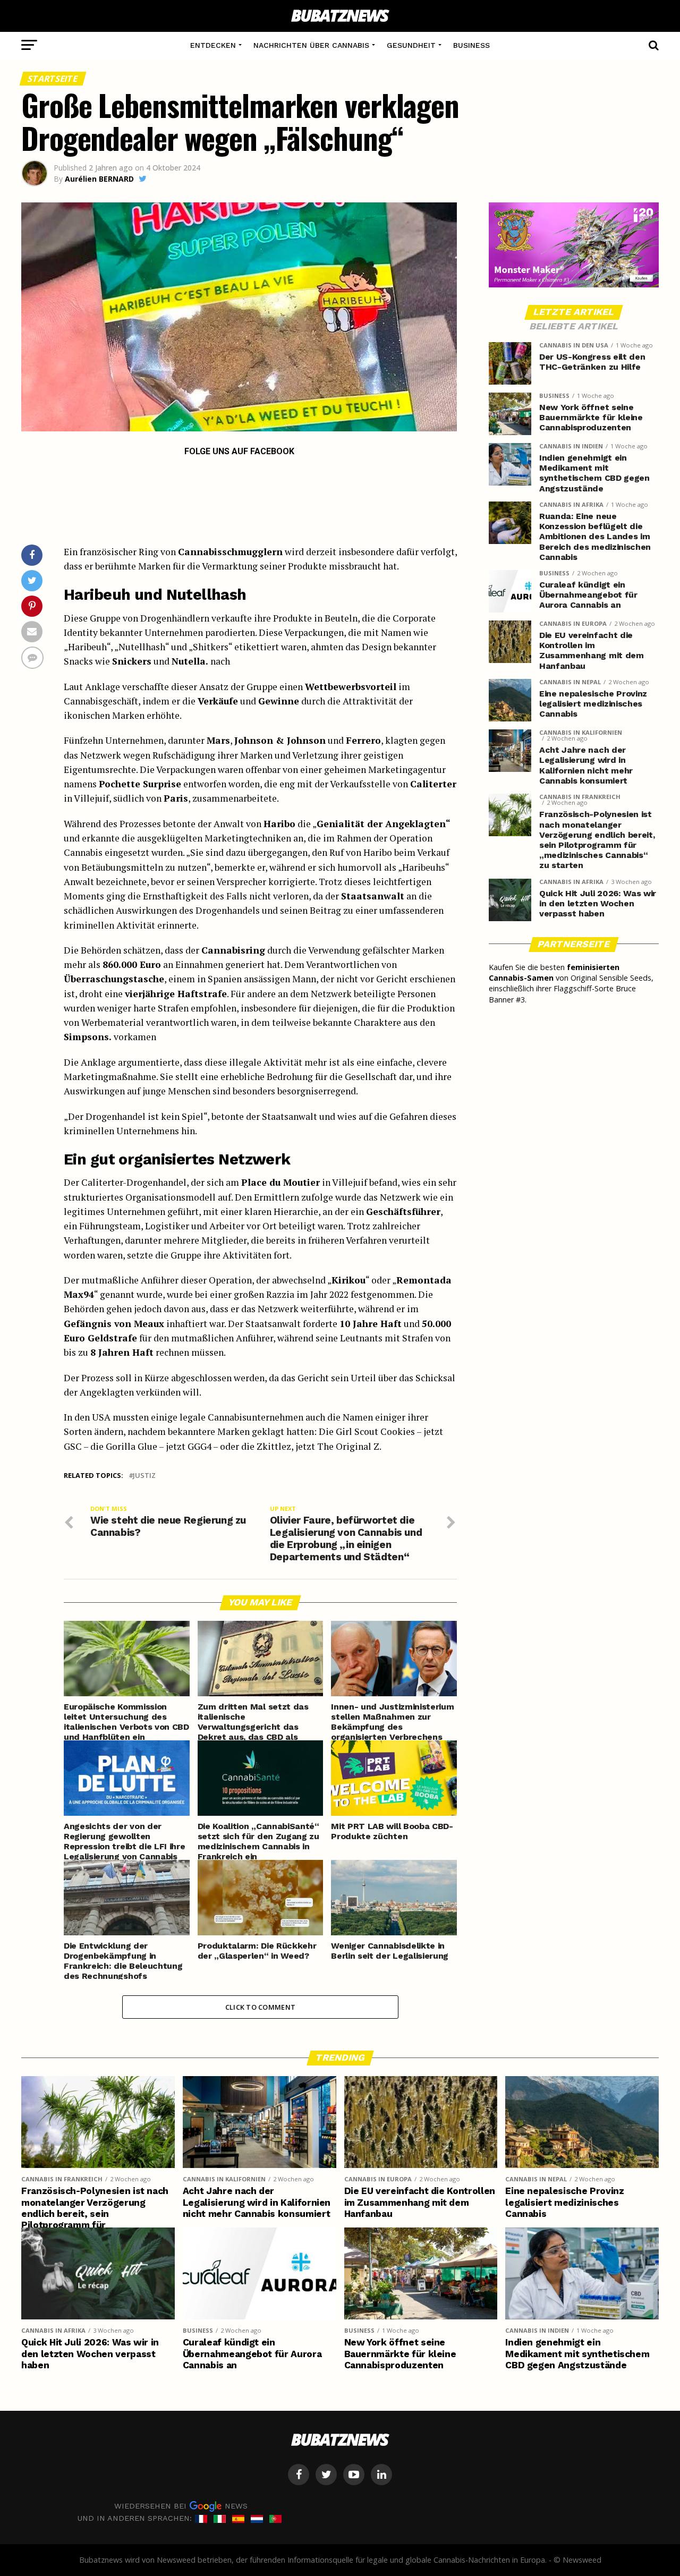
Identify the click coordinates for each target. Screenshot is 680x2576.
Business (471, 45)
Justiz (144, 1476)
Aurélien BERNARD (99, 179)
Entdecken (213, 45)
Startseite (53, 79)
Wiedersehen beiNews (181, 2506)
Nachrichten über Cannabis (311, 45)
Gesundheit (411, 45)
